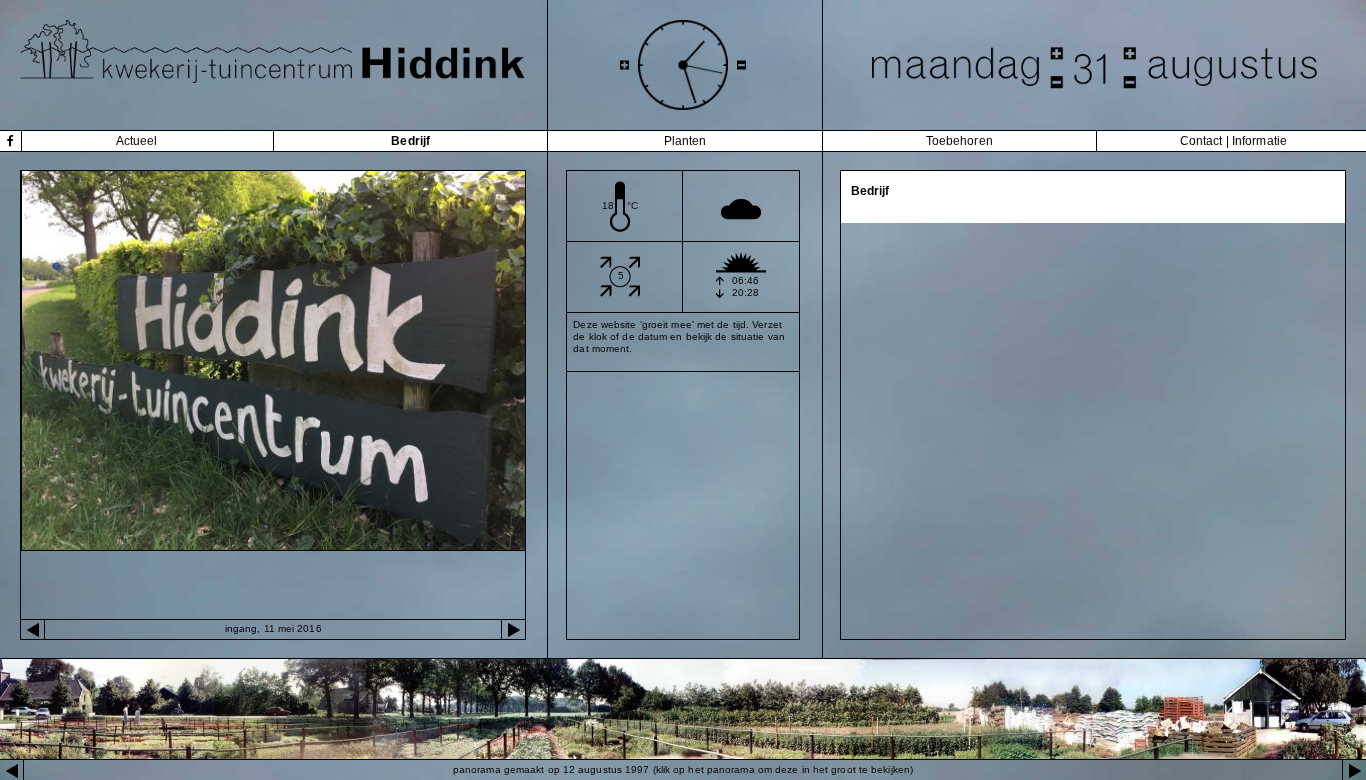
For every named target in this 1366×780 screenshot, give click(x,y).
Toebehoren (959, 141)
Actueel (137, 141)
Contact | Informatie (1233, 141)
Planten (685, 141)
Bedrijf (410, 141)
